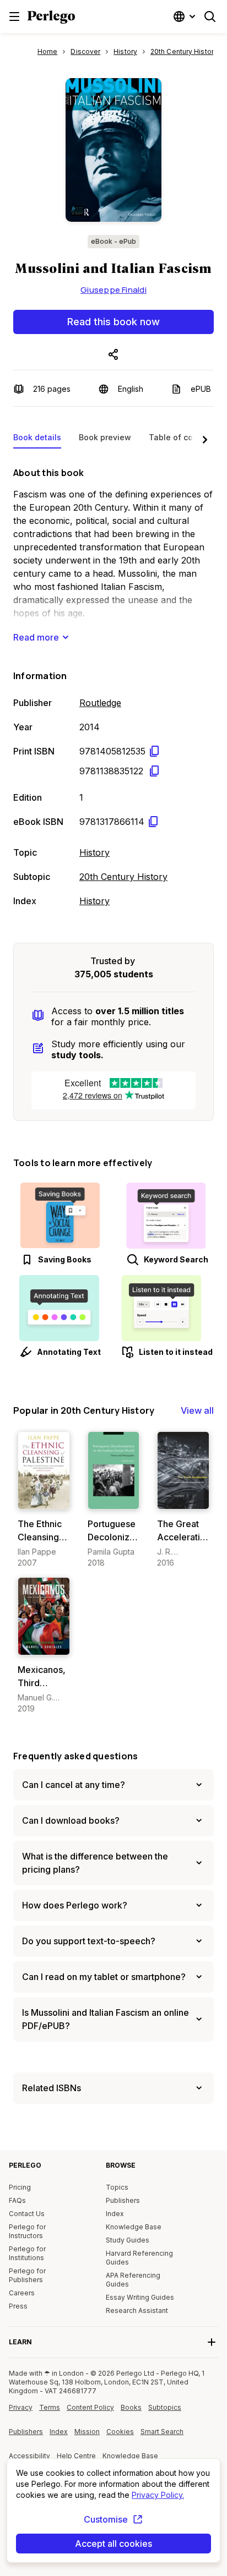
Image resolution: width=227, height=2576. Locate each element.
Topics (117, 2187)
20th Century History (123, 877)
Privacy (21, 2407)
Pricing (20, 2187)
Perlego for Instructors (27, 2231)
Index (115, 2214)
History (94, 852)
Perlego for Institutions (27, 2253)
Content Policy (90, 2411)
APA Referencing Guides (133, 2280)
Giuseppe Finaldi (113, 290)
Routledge (100, 703)
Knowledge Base (134, 2227)
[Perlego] (51, 18)
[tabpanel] (113, 685)
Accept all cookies (113, 2544)
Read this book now (113, 322)
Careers (22, 2293)
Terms (50, 2407)
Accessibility (31, 2460)
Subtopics (165, 2407)
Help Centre (78, 2460)
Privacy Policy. (158, 2495)
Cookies (120, 2432)
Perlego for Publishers (27, 2275)
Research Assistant (137, 2310)
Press (18, 2306)
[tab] (37, 440)
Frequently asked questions (75, 1756)
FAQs (17, 2200)
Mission (87, 2432)
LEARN (20, 2342)
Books (131, 2407)
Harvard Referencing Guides (139, 2258)
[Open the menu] (14, 17)
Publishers (123, 2200)
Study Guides (128, 2240)
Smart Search (162, 2432)
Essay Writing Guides (140, 2297)
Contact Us (27, 2214)
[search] (210, 17)
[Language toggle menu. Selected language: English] (186, 17)
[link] (44, 1500)
